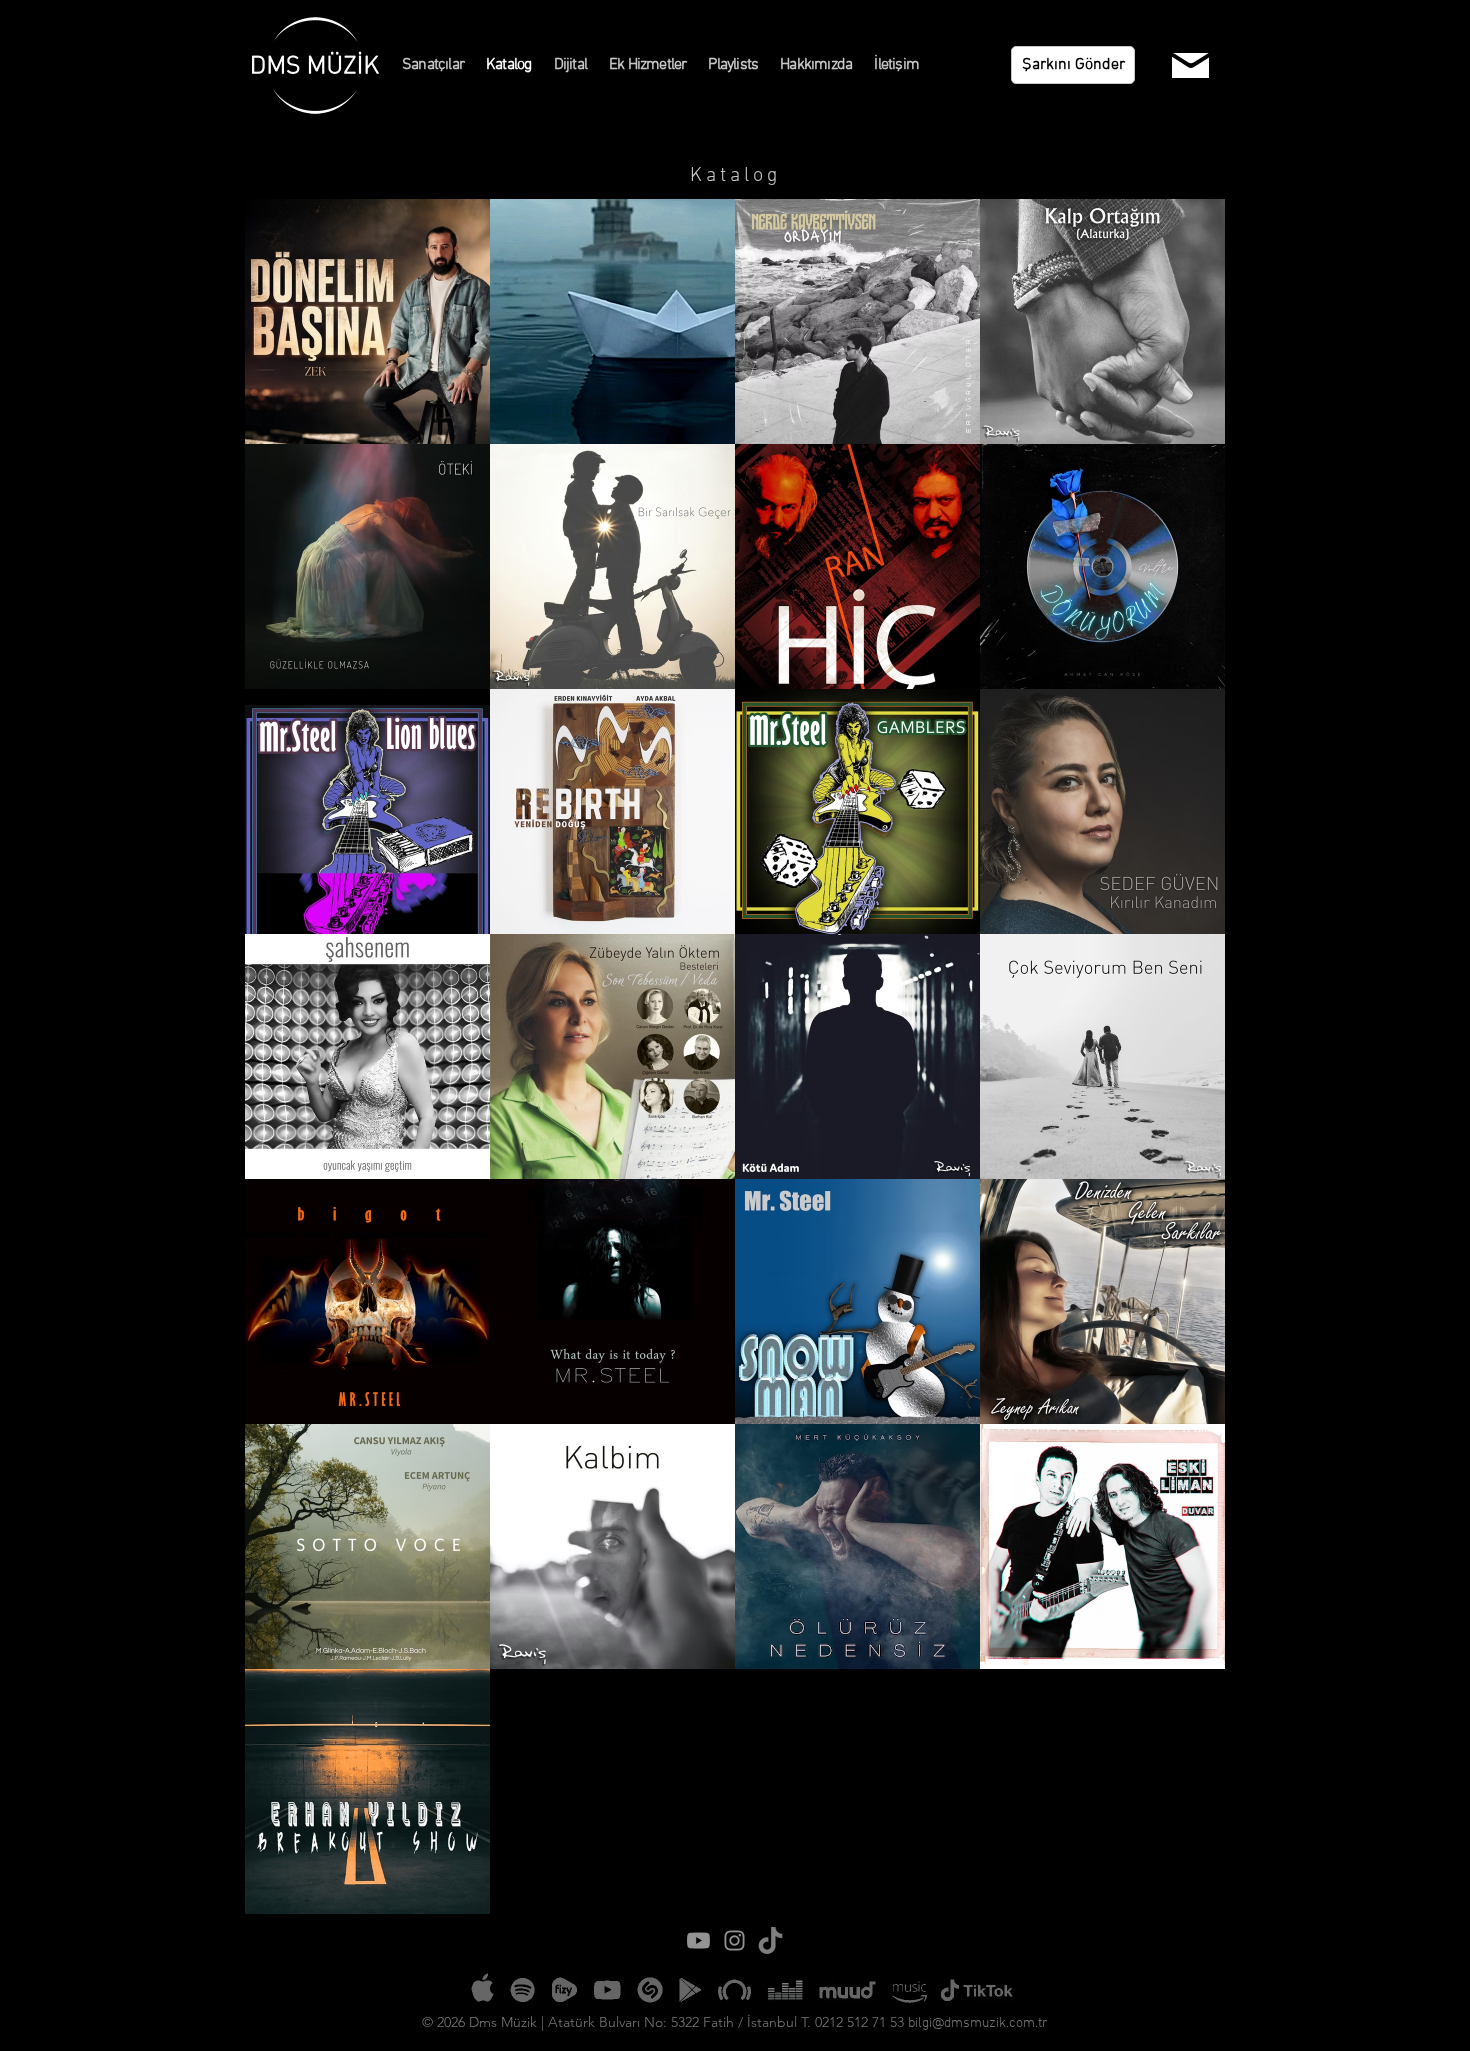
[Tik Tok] (770, 1940)
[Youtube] (698, 1940)
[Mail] (1190, 65)
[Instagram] (734, 1940)
